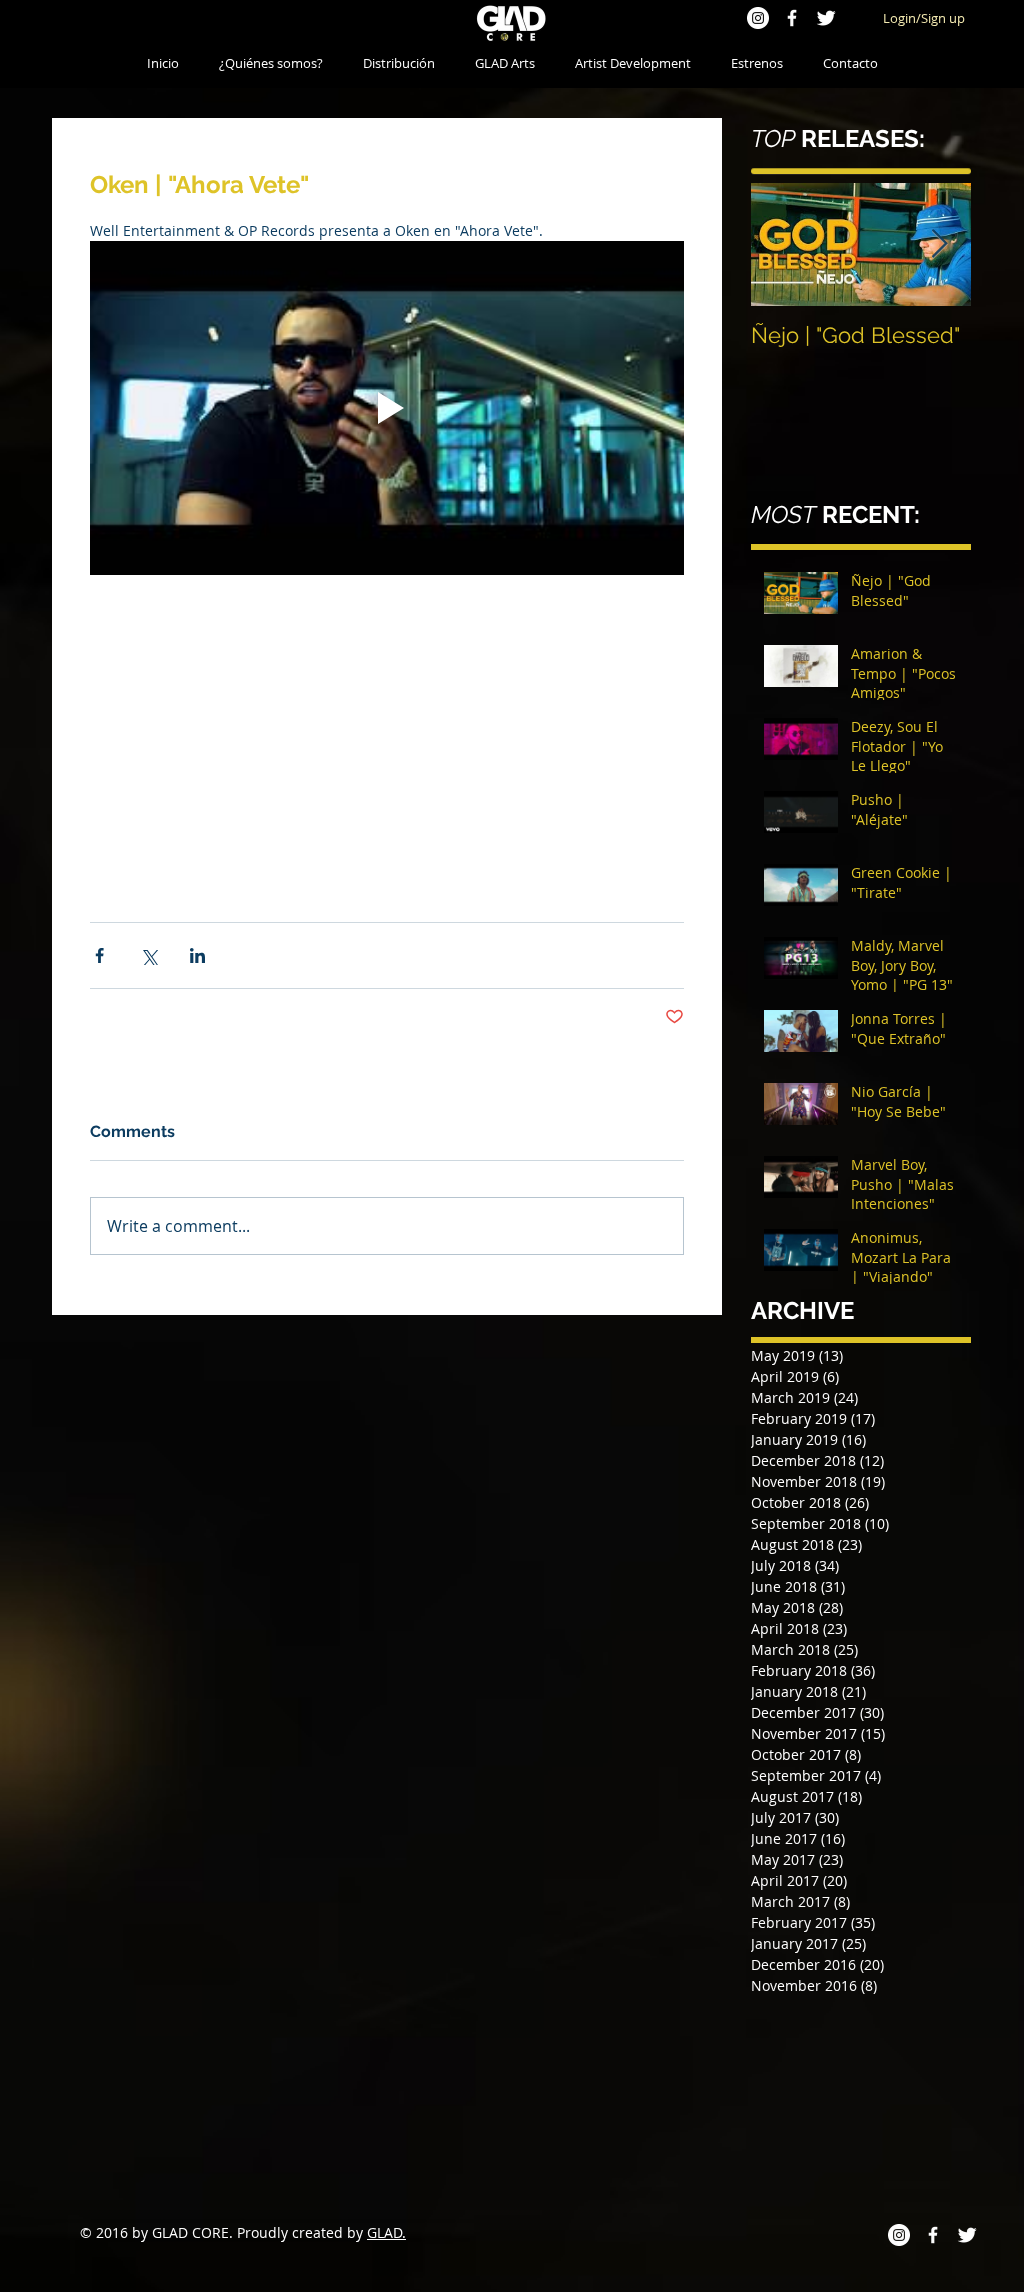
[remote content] (387, 781)
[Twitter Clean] (826, 18)
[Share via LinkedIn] (197, 1089)
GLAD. (386, 2232)
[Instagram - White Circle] (758, 18)
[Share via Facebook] (99, 1089)
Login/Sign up (924, 18)
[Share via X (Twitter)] (148, 1089)
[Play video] (387, 408)
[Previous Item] (783, 244)
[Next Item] (939, 244)
